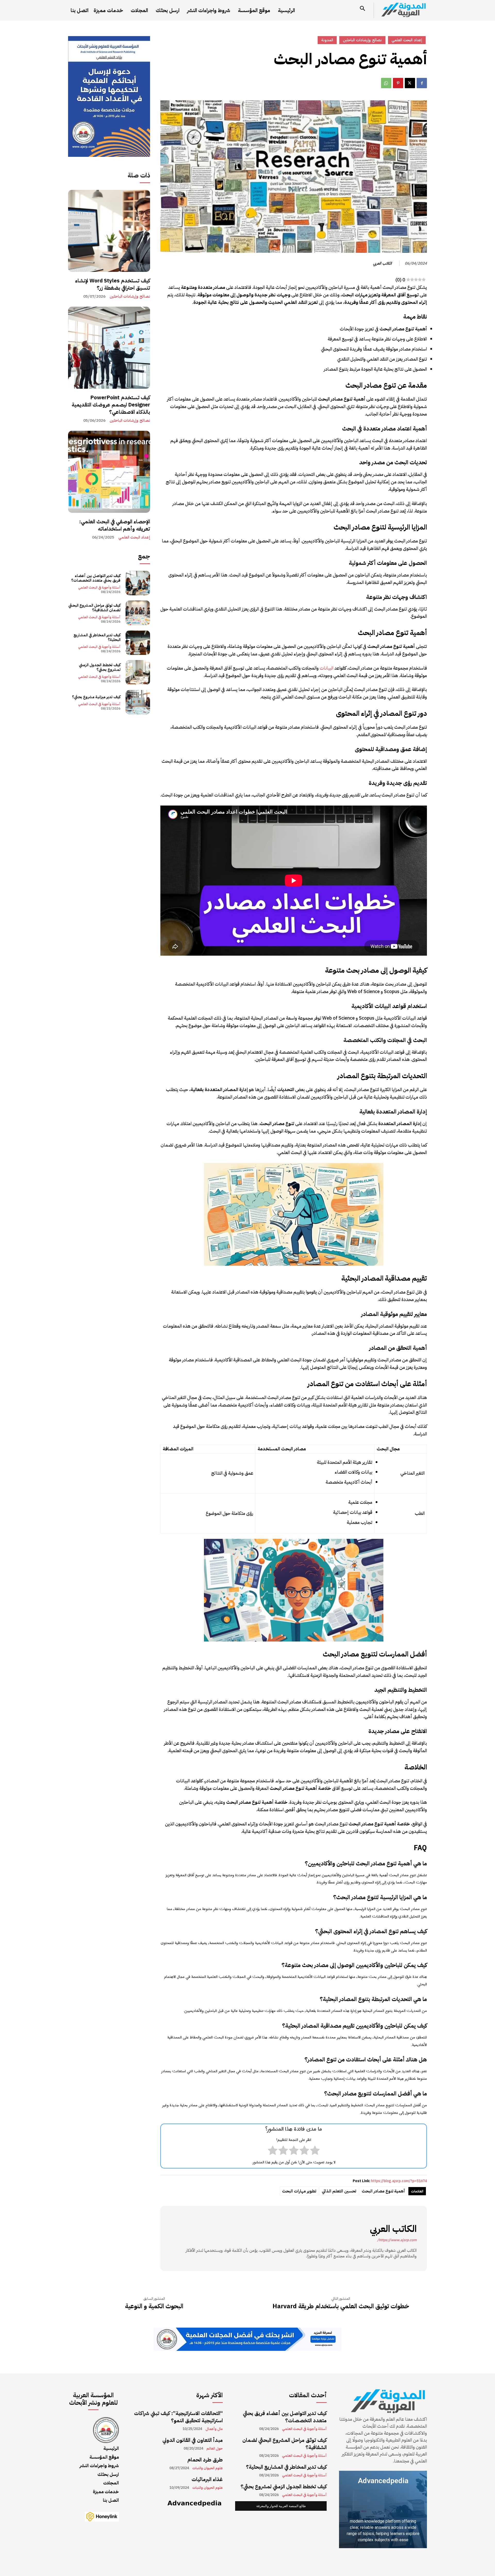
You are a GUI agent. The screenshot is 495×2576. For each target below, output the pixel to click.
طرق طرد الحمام (205, 2460)
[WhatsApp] (386, 83)
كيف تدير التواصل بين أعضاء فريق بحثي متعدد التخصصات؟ (96, 578)
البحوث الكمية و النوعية (154, 2306)
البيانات (327, 668)
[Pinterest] (398, 83)
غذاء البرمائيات (207, 2479)
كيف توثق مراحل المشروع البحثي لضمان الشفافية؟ (94, 608)
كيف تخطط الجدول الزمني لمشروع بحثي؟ (100, 667)
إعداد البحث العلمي (134, 537)
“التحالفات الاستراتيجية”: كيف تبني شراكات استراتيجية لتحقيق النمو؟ (178, 2417)
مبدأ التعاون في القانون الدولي (193, 2440)
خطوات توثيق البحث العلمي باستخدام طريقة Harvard (341, 2306)
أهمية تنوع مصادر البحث (383, 2191)
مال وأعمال (214, 2429)
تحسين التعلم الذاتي (339, 2191)
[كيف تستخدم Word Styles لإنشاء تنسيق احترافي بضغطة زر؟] (109, 231)
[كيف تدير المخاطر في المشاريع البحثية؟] (138, 643)
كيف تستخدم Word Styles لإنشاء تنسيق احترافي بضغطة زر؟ (113, 284)
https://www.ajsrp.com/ (397, 2240)
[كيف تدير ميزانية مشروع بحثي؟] (138, 702)
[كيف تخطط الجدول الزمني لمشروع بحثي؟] (138, 672)
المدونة (327, 40)
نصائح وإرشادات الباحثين (130, 296)
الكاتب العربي (382, 263)
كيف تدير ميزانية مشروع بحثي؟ (96, 697)
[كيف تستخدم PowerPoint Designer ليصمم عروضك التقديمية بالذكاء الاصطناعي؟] (109, 348)
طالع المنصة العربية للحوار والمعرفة (281, 2506)
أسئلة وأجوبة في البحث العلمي (99, 587)
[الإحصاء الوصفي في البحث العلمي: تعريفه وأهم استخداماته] (109, 472)
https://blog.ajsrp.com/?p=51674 (399, 2181)
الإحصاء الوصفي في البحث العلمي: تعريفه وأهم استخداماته (115, 525)
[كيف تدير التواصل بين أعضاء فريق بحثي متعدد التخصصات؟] (138, 583)
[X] (410, 83)
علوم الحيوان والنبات (208, 2468)
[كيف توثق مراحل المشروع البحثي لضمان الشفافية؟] (138, 613)
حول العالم (215, 2449)
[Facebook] (422, 83)
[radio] (315, 2151)
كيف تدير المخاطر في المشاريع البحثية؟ (97, 637)
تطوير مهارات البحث (299, 2191)
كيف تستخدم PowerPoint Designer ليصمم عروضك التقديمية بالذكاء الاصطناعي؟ (111, 405)
